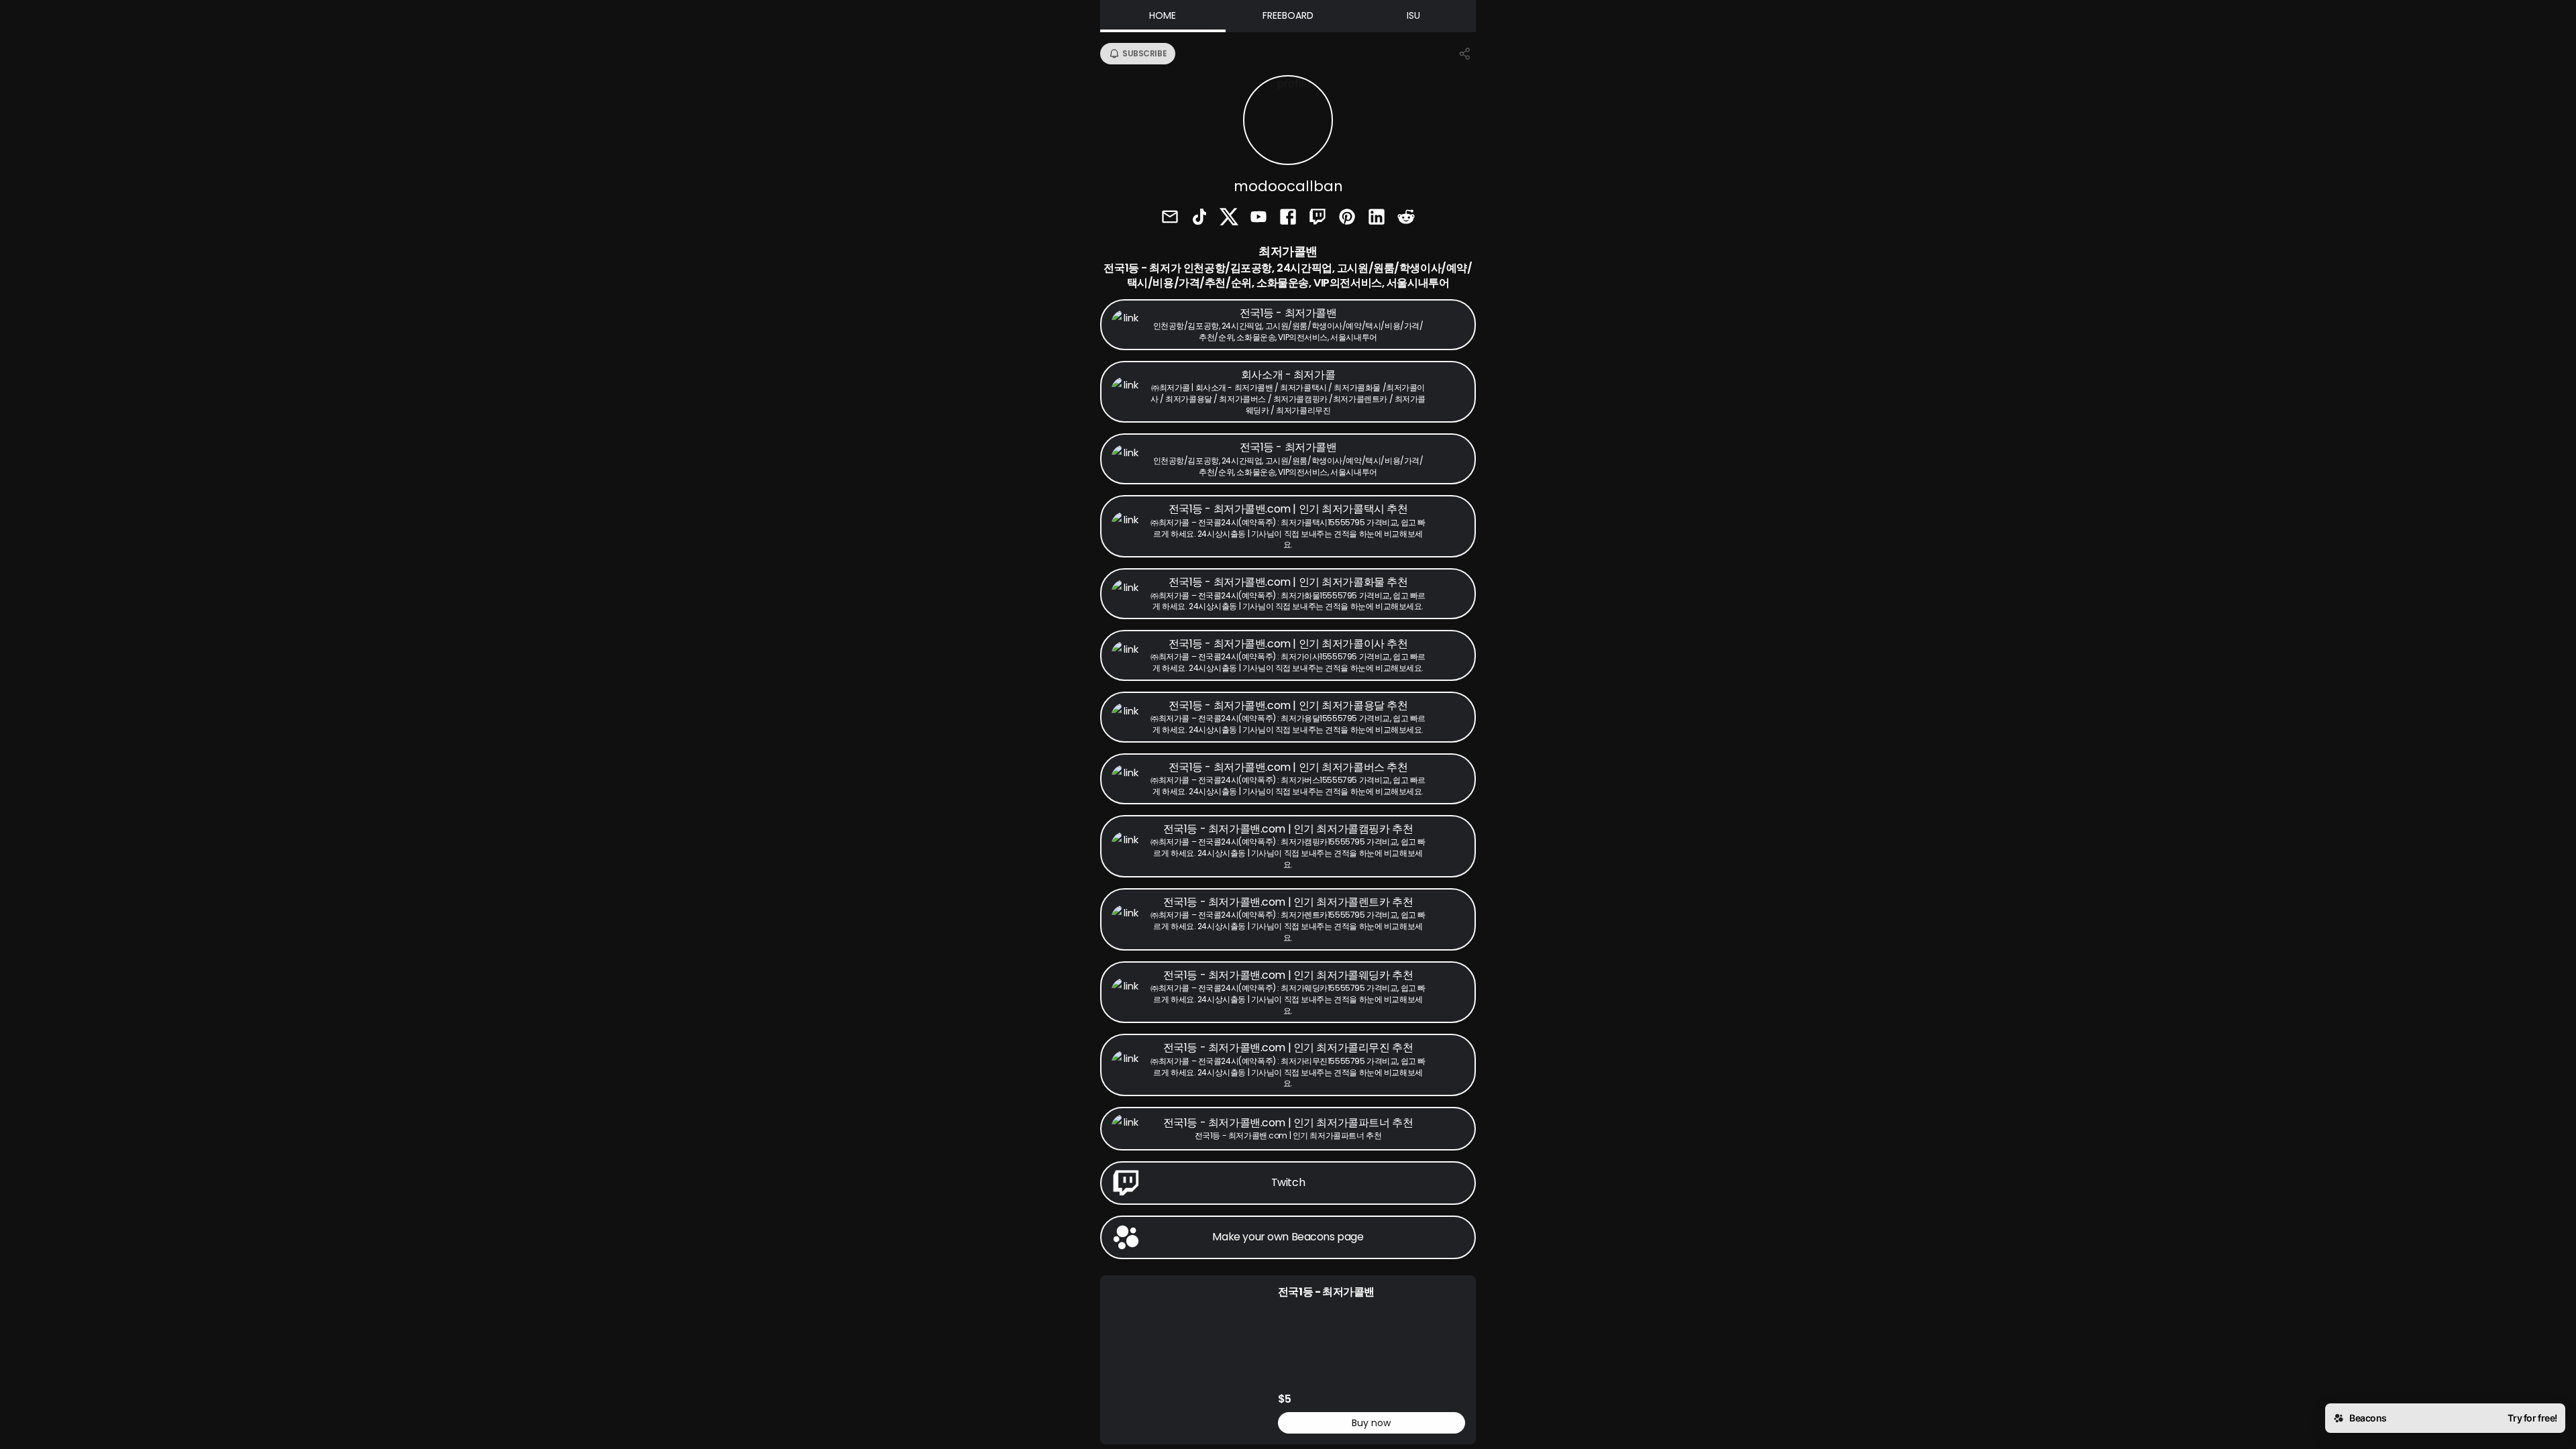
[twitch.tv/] (1318, 218)
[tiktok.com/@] (1199, 218)
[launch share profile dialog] (1465, 54)
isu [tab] (1413, 15)
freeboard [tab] (1288, 15)
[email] (1170, 218)
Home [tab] (1163, 15)
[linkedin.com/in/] (1377, 218)
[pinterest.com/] (1347, 218)
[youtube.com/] (1258, 218)
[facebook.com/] (1288, 218)
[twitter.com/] (1229, 218)
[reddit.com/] (1406, 218)
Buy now (1371, 1423)
